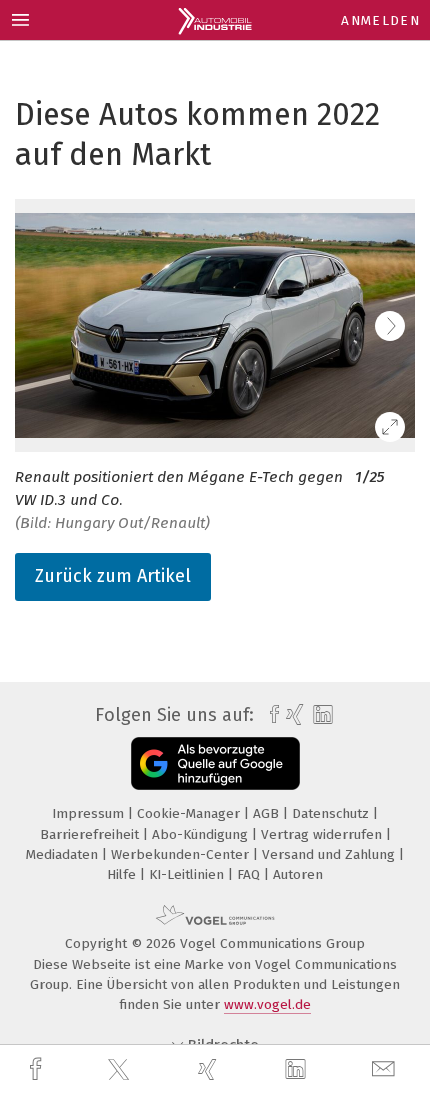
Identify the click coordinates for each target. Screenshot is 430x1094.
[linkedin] (298, 1070)
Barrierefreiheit (91, 834)
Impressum (90, 813)
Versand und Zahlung (330, 854)
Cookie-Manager (190, 813)
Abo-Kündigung (202, 834)
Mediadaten (64, 854)
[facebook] (38, 1069)
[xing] (210, 1069)
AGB (268, 813)
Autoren (298, 874)
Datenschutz (332, 813)
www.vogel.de (267, 1004)
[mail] (386, 1069)
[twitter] (121, 1070)
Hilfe (123, 874)
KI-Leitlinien (188, 874)
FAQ (250, 874)
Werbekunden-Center (182, 854)
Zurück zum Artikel (113, 576)
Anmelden (380, 20)
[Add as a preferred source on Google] (215, 763)
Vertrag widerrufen (323, 834)
